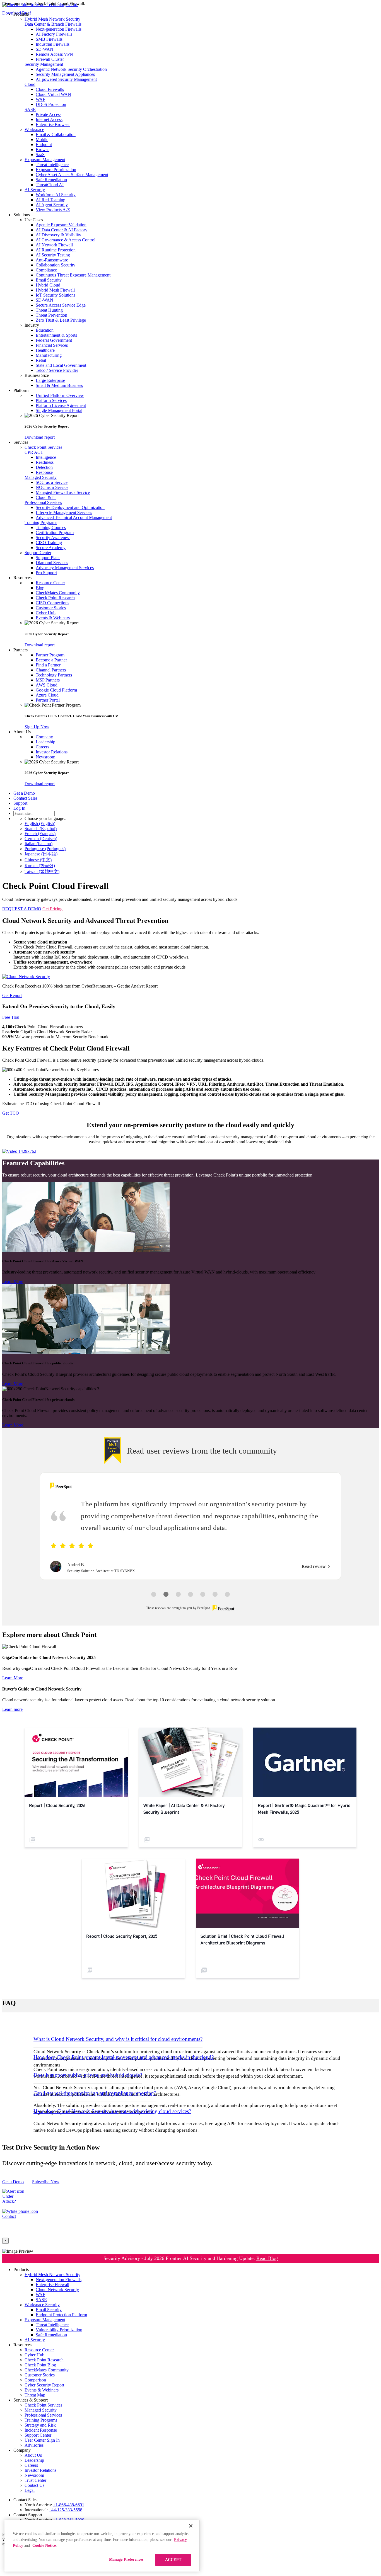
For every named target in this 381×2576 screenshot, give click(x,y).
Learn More (13, 1281)
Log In (19, 808)
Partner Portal (48, 700)
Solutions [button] (22, 215)
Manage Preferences (126, 2559)
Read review (314, 1566)
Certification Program (55, 533)
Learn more (12, 1709)
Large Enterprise (50, 380)
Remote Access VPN (54, 54)
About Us (33, 2455)
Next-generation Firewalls (59, 29)
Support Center (38, 553)
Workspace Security (42, 2305)
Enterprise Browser (53, 124)
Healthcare (45, 350)
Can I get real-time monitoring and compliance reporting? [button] (95, 2093)
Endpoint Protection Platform (61, 2315)
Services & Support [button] (31, 2400)
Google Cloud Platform (56, 690)
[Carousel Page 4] (191, 1594)
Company (44, 737)
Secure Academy (51, 548)
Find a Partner (48, 665)
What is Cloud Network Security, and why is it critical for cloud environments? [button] (118, 2039)
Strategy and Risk (40, 2425)
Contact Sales (25, 798)
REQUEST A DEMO (22, 909)
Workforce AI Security (56, 195)
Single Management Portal (59, 410)
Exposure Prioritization (56, 170)
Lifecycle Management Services (64, 512)
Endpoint (44, 145)
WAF (40, 99)
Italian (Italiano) (38, 844)
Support (20, 803)
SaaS (40, 155)
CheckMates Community (58, 593)
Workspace (34, 129)
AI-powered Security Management (66, 79)
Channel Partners (51, 670)
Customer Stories (51, 608)
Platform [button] (21, 390)
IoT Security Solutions (56, 295)
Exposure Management (45, 160)
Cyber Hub (46, 613)
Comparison (35, 2380)
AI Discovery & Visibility (58, 235)
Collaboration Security (56, 265)
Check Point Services (43, 447)
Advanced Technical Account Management (74, 517)
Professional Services (43, 502)
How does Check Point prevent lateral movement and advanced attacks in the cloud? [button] (124, 2057)
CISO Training (49, 543)
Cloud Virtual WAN (53, 94)
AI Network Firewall (54, 245)
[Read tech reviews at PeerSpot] (61, 1486)
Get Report (12, 995)
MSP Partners (48, 680)
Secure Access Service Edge (61, 305)
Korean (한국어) (40, 866)
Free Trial (11, 1017)
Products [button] (21, 2270)
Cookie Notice (44, 2545)
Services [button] (21, 442)
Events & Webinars (53, 618)
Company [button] (22, 2450)
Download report (40, 437)
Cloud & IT (46, 497)
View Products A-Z (53, 210)
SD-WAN (44, 49)
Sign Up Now (37, 727)
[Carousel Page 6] (215, 1594)
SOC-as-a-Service (52, 482)
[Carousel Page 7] (227, 1594)
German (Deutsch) (41, 839)
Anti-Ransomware (52, 260)
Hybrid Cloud (48, 285)
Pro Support (46, 573)
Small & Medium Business (59, 385)
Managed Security (41, 477)
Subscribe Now (46, 2182)
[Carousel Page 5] (203, 1594)
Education (45, 330)
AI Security (35, 190)
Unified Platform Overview (60, 395)
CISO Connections (52, 603)
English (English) (40, 824)
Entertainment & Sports (56, 335)
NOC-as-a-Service (52, 487)
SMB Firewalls (49, 39)
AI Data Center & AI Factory (62, 230)
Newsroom (45, 757)
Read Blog (267, 2258)
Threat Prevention (51, 315)
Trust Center (35, 2480)
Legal (30, 2490)
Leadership (45, 742)
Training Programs (41, 522)
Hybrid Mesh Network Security (52, 19)
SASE (30, 109)
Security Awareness (53, 538)
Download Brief (17, 13)
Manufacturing (49, 355)
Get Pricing (52, 909)
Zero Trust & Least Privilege (61, 320)
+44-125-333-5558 (66, 2510)
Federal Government (54, 340)
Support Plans (48, 558)
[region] (102, 2546)
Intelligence (46, 457)
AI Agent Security (52, 205)
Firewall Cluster (50, 59)
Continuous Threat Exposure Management (73, 275)
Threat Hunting (49, 310)
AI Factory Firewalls (54, 34)
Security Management (44, 64)
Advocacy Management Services (65, 568)
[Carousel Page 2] (166, 1594)
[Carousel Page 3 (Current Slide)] (178, 1594)
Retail (41, 360)
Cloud (30, 84)
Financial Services (52, 345)
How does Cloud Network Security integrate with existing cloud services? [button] (112, 2111)
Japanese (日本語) (41, 854)
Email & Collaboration (56, 134)
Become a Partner (51, 660)
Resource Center (50, 583)
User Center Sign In (42, 2440)
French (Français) (40, 834)
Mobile (42, 140)
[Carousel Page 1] (154, 1594)
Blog (40, 588)
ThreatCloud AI (50, 185)
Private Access (49, 114)
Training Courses (51, 527)
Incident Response (41, 2430)
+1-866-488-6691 (69, 2505)
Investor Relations (52, 752)
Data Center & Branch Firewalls (53, 24)
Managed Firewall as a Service (63, 492)
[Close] (191, 2526)
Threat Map (35, 2395)
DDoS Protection (51, 104)
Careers (42, 747)
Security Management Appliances (65, 74)
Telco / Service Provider (57, 370)
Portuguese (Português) (45, 849)
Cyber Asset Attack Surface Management (72, 175)
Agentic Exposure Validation (61, 225)
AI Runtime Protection (56, 250)
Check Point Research (55, 598)
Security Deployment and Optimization (70, 507)
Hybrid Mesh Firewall (55, 290)
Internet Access (49, 119)
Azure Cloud (47, 695)
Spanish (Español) (41, 829)
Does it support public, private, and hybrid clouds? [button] (88, 2075)
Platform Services (51, 400)
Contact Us (34, 2485)
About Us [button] (22, 732)
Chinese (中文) (38, 860)
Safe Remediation (51, 180)
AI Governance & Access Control (66, 240)
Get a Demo (24, 793)
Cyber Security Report (44, 2385)
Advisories (34, 2445)
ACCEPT (173, 2560)
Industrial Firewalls (53, 44)
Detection (44, 467)
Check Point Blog (40, 2365)
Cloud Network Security (57, 2290)
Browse (43, 150)
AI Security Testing (53, 255)
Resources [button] (22, 578)
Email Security (49, 280)
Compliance (46, 270)
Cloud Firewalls (50, 89)
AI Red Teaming (50, 200)
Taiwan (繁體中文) (42, 871)
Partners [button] (21, 650)
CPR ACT (34, 452)
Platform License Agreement (61, 405)
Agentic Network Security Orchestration (71, 69)
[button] (202, 220)
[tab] (191, 2039)
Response (44, 472)
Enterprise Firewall (52, 2285)
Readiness (45, 462)
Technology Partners (54, 675)
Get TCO (11, 1113)
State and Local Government (61, 365)
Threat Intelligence (52, 165)
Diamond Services (52, 563)
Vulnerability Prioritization (59, 2330)
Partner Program (50, 655)
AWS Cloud (47, 685)
